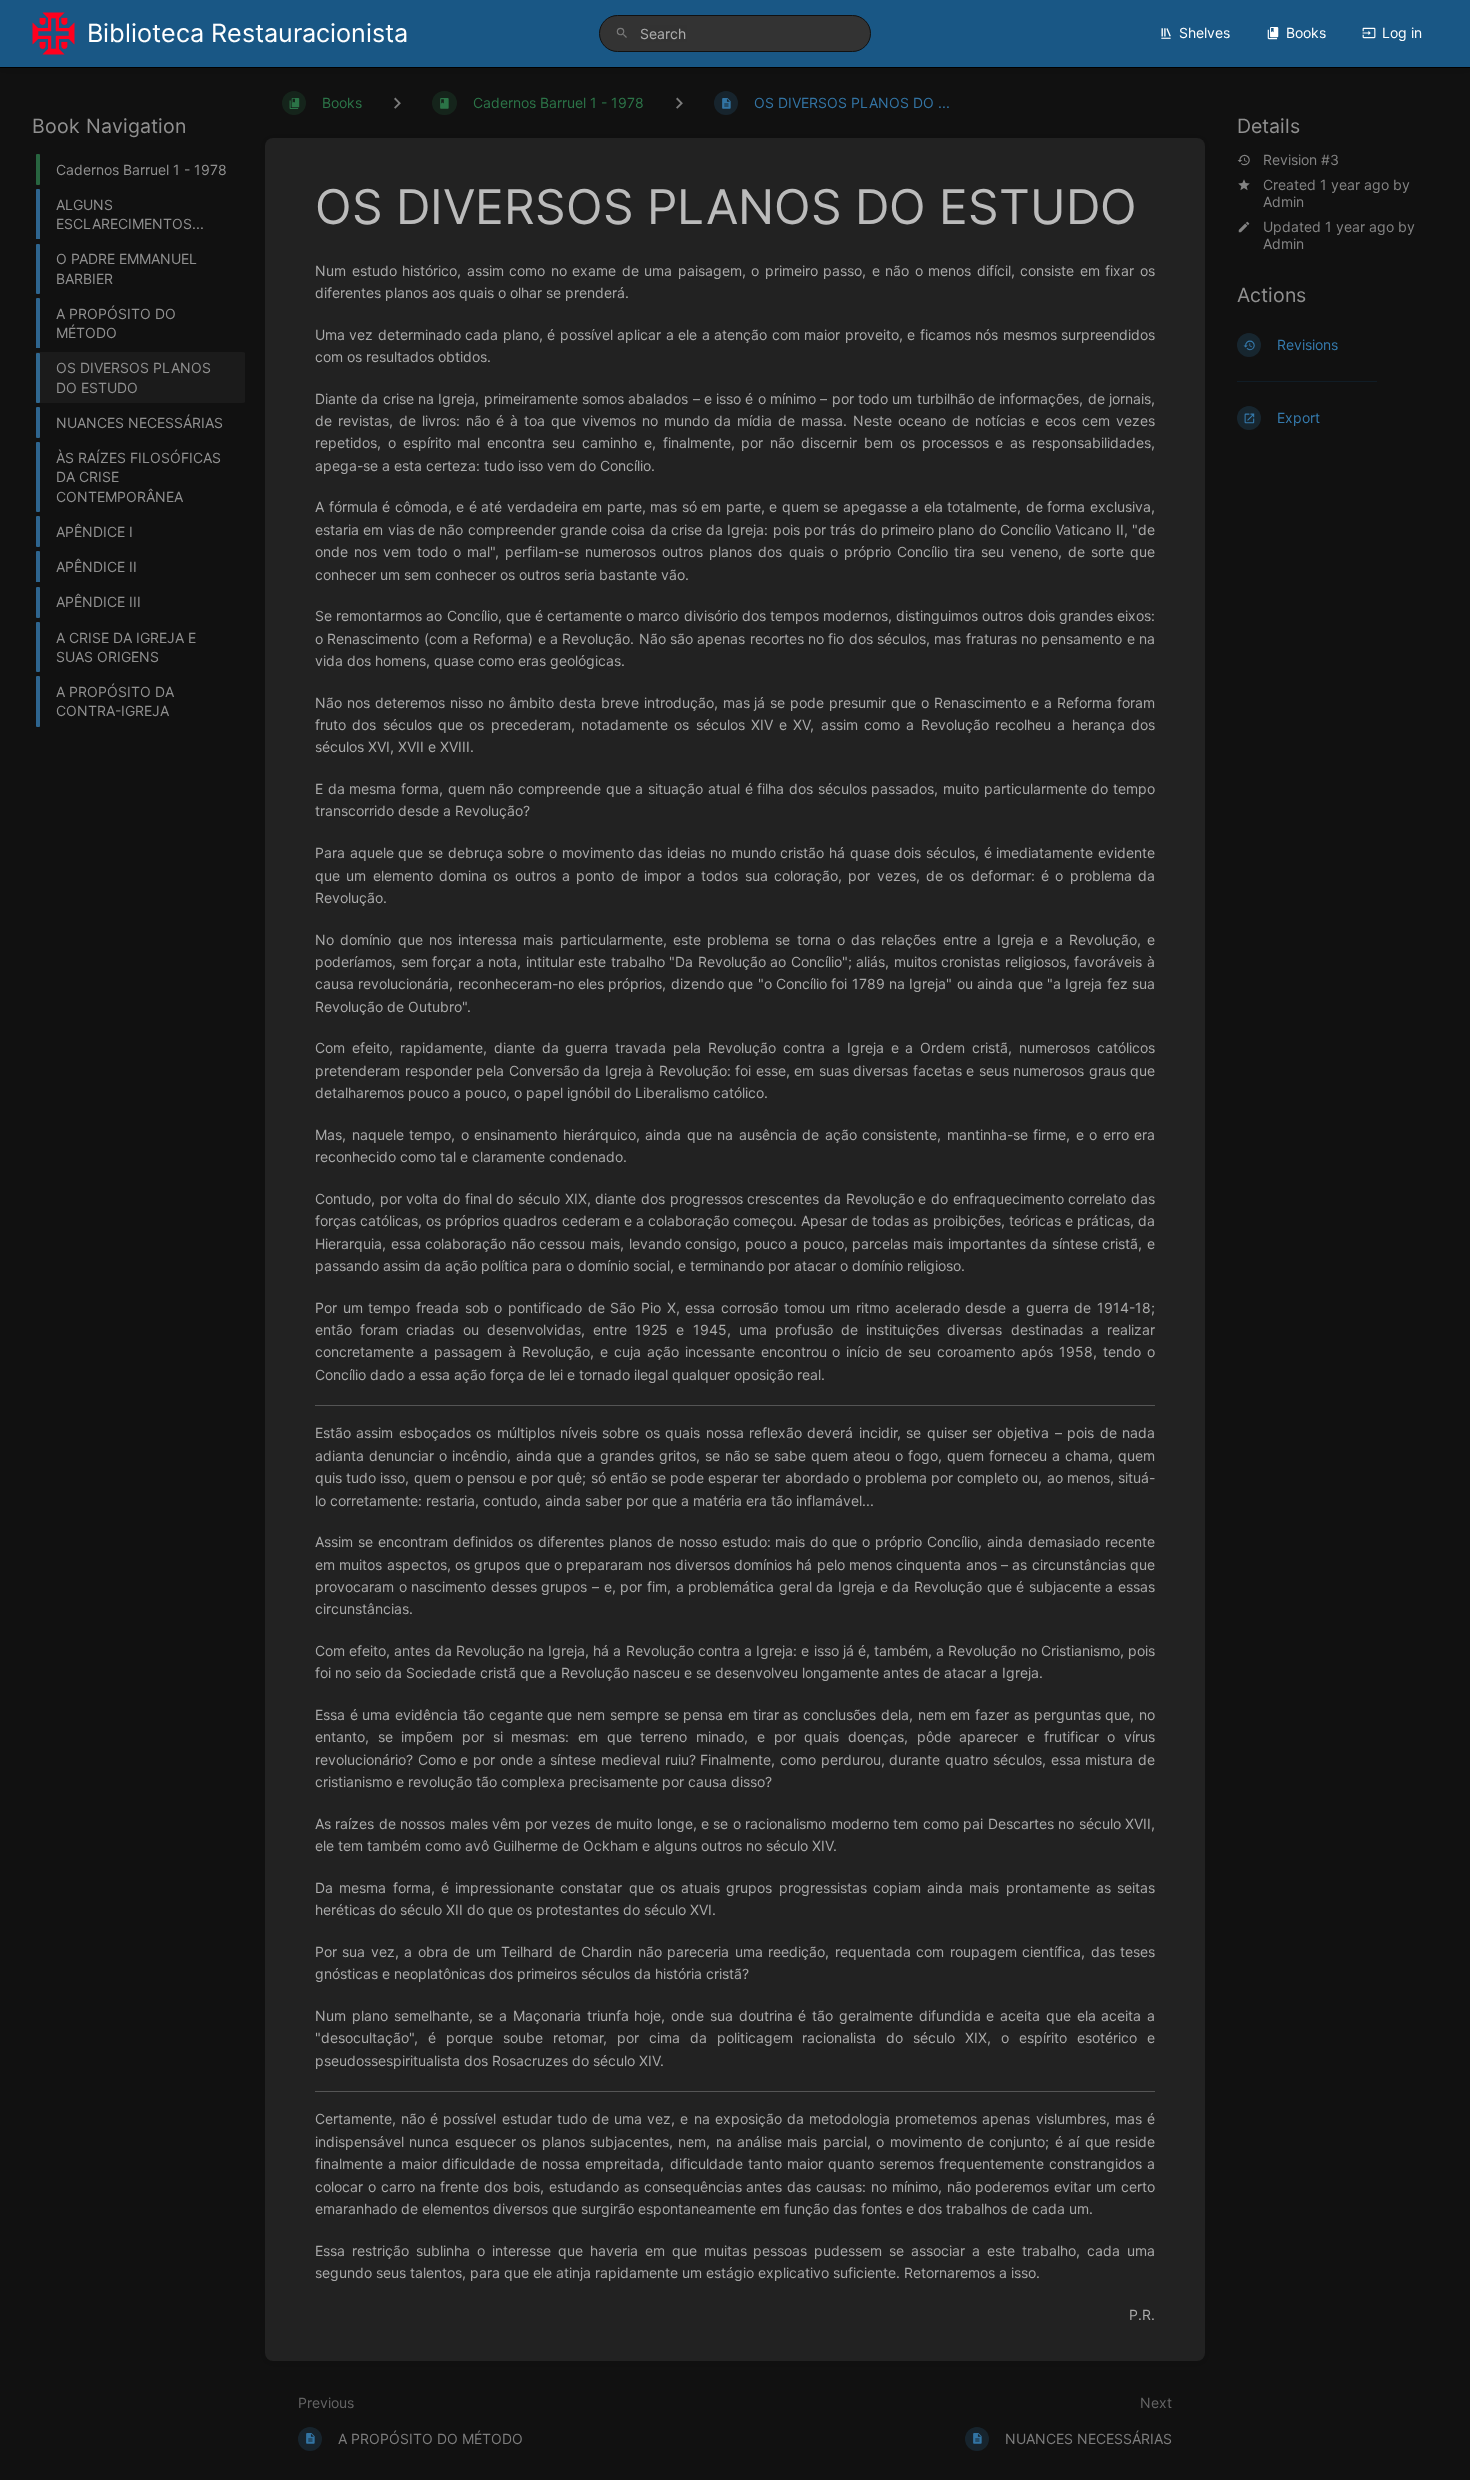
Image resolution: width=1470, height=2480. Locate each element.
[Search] (622, 33)
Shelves (1204, 32)
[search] (735, 33)
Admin (1283, 201)
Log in (1402, 32)
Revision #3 (1301, 160)
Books (1306, 32)
